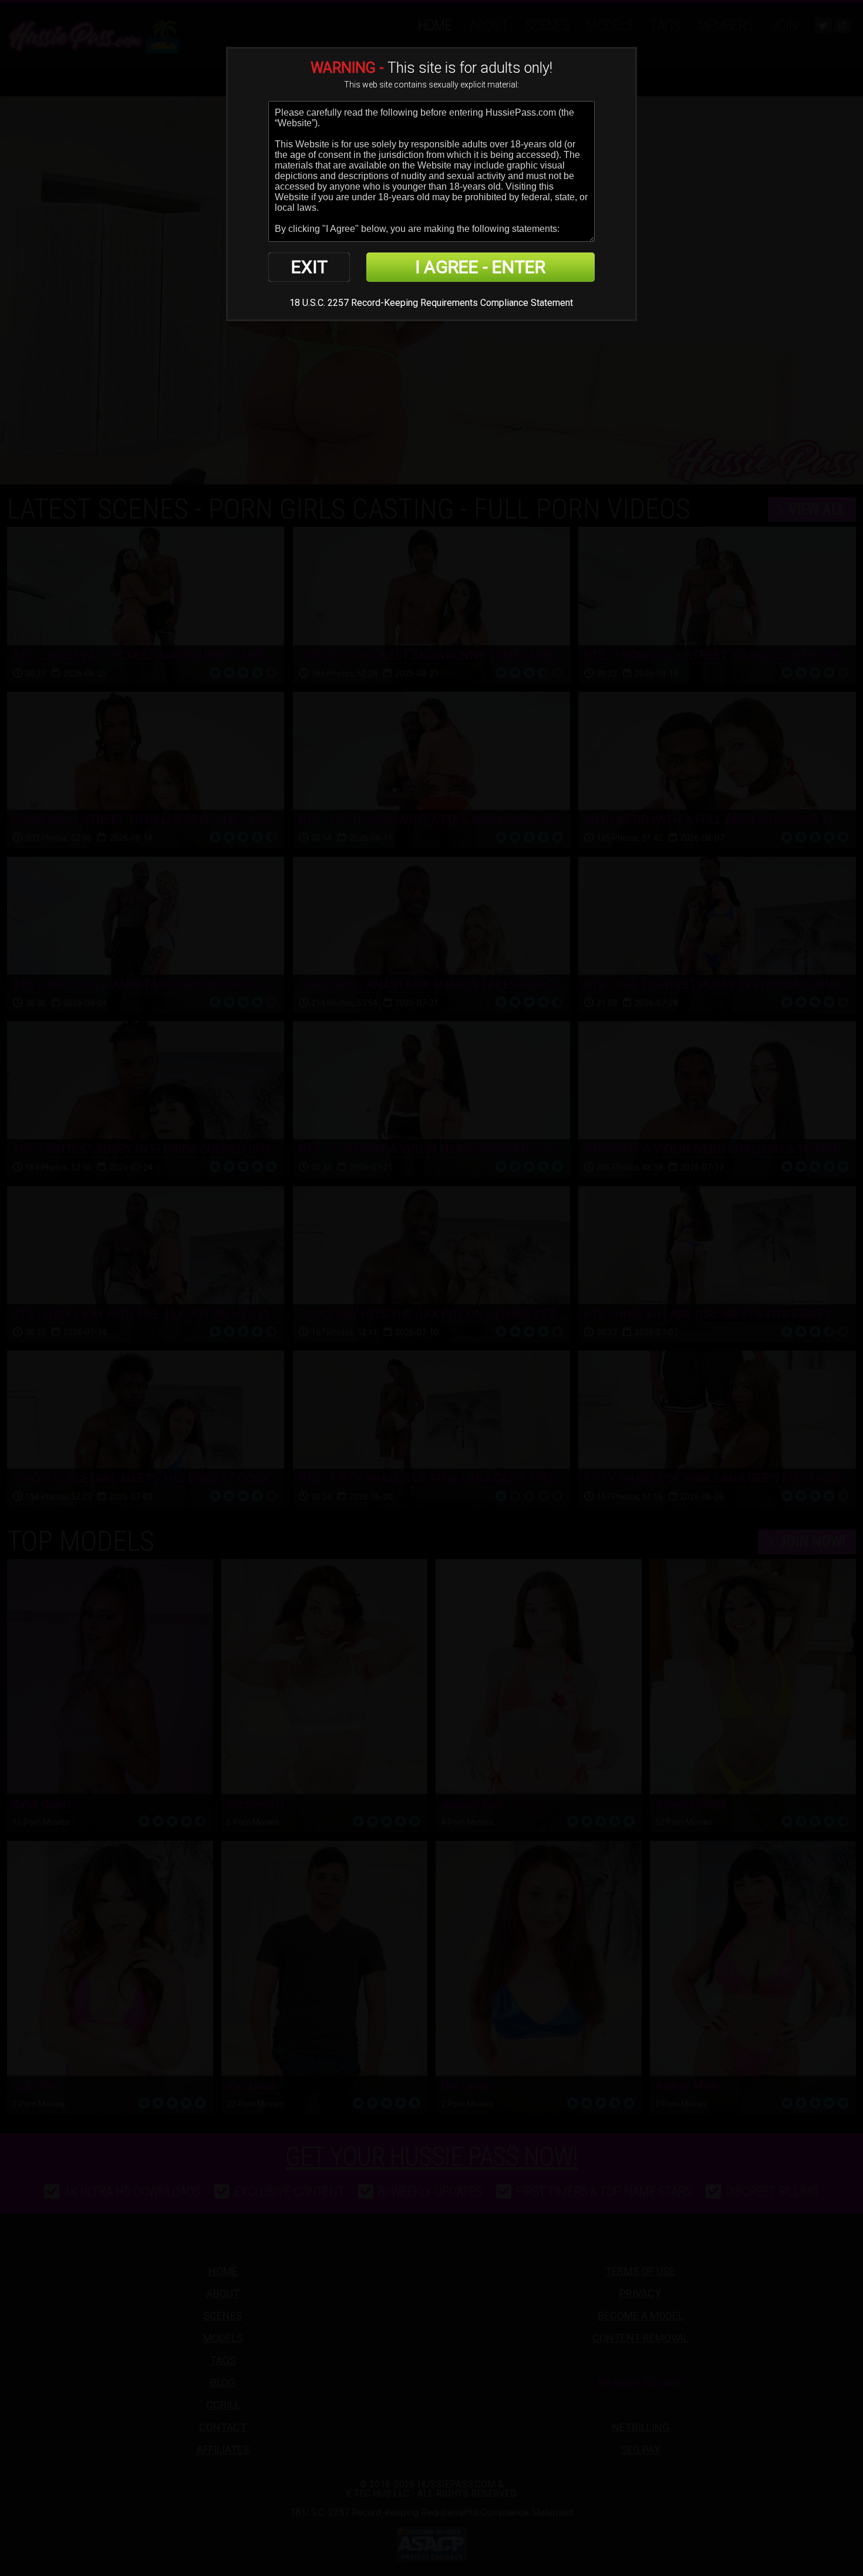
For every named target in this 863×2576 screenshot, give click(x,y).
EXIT (309, 267)
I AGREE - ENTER (480, 267)
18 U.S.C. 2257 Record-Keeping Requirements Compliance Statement (431, 303)
